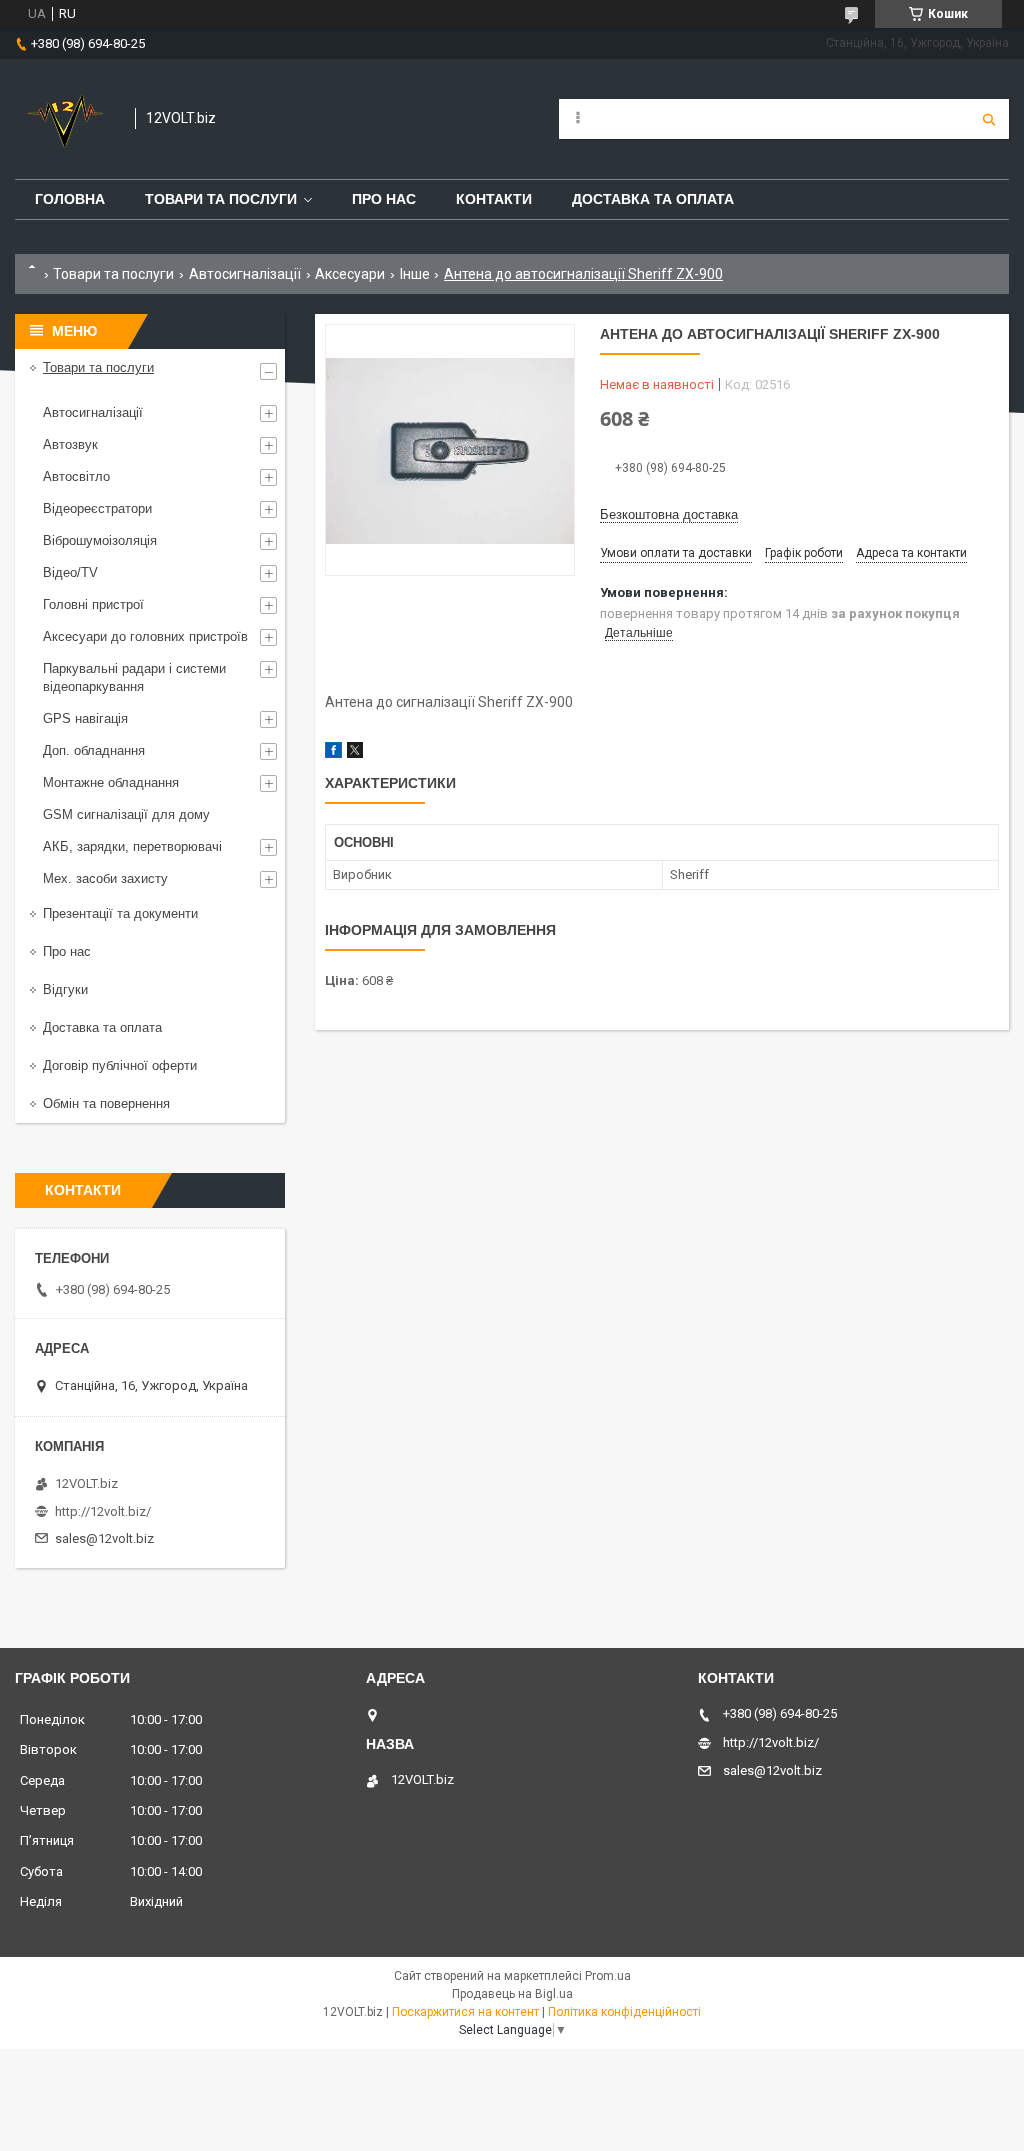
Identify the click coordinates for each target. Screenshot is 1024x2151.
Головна (70, 199)
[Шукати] (989, 119)
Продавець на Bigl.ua (512, 1994)
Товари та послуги (221, 199)
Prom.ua (608, 1976)
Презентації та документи (120, 913)
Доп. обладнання (94, 750)
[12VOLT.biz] (65, 119)
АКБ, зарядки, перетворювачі (132, 846)
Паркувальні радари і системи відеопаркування (134, 677)
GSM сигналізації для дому (126, 814)
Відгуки (65, 989)
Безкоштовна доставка (669, 514)
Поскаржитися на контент (465, 2012)
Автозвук (70, 444)
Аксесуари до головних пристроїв (145, 636)
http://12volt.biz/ (103, 1511)
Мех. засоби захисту (105, 878)
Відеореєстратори (97, 508)
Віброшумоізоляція (100, 540)
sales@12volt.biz (104, 1538)
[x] (355, 753)
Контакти (494, 199)
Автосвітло (76, 476)
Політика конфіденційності (624, 2012)
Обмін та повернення (106, 1103)
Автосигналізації (245, 274)
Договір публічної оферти (120, 1065)
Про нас (384, 199)
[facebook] (333, 753)
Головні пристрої (93, 604)
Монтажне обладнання (111, 782)
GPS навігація (85, 718)
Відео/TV (70, 572)
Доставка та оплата (653, 199)
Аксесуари (350, 274)
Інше (415, 274)
